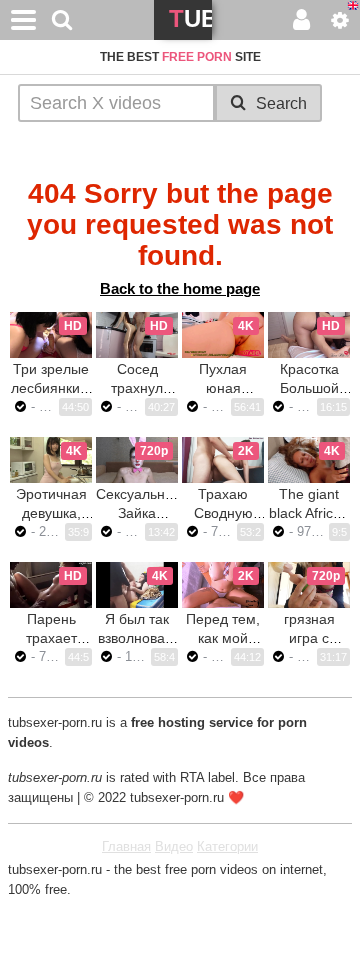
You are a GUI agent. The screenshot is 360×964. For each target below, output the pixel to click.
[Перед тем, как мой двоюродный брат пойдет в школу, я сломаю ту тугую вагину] (223, 585)
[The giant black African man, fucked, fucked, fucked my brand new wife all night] (309, 460)
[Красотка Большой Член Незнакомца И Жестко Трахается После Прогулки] (309, 335)
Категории (227, 846)
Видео (174, 846)
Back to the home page (180, 288)
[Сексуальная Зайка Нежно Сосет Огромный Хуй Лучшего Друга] (137, 460)
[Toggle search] (62, 20)
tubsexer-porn (190, 22)
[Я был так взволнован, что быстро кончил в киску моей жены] (137, 585)
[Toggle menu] (24, 20)
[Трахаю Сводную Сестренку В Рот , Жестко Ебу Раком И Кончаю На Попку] (223, 460)
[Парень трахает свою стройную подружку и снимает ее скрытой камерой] (51, 585)
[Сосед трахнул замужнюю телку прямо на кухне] (137, 335)
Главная (126, 846)
